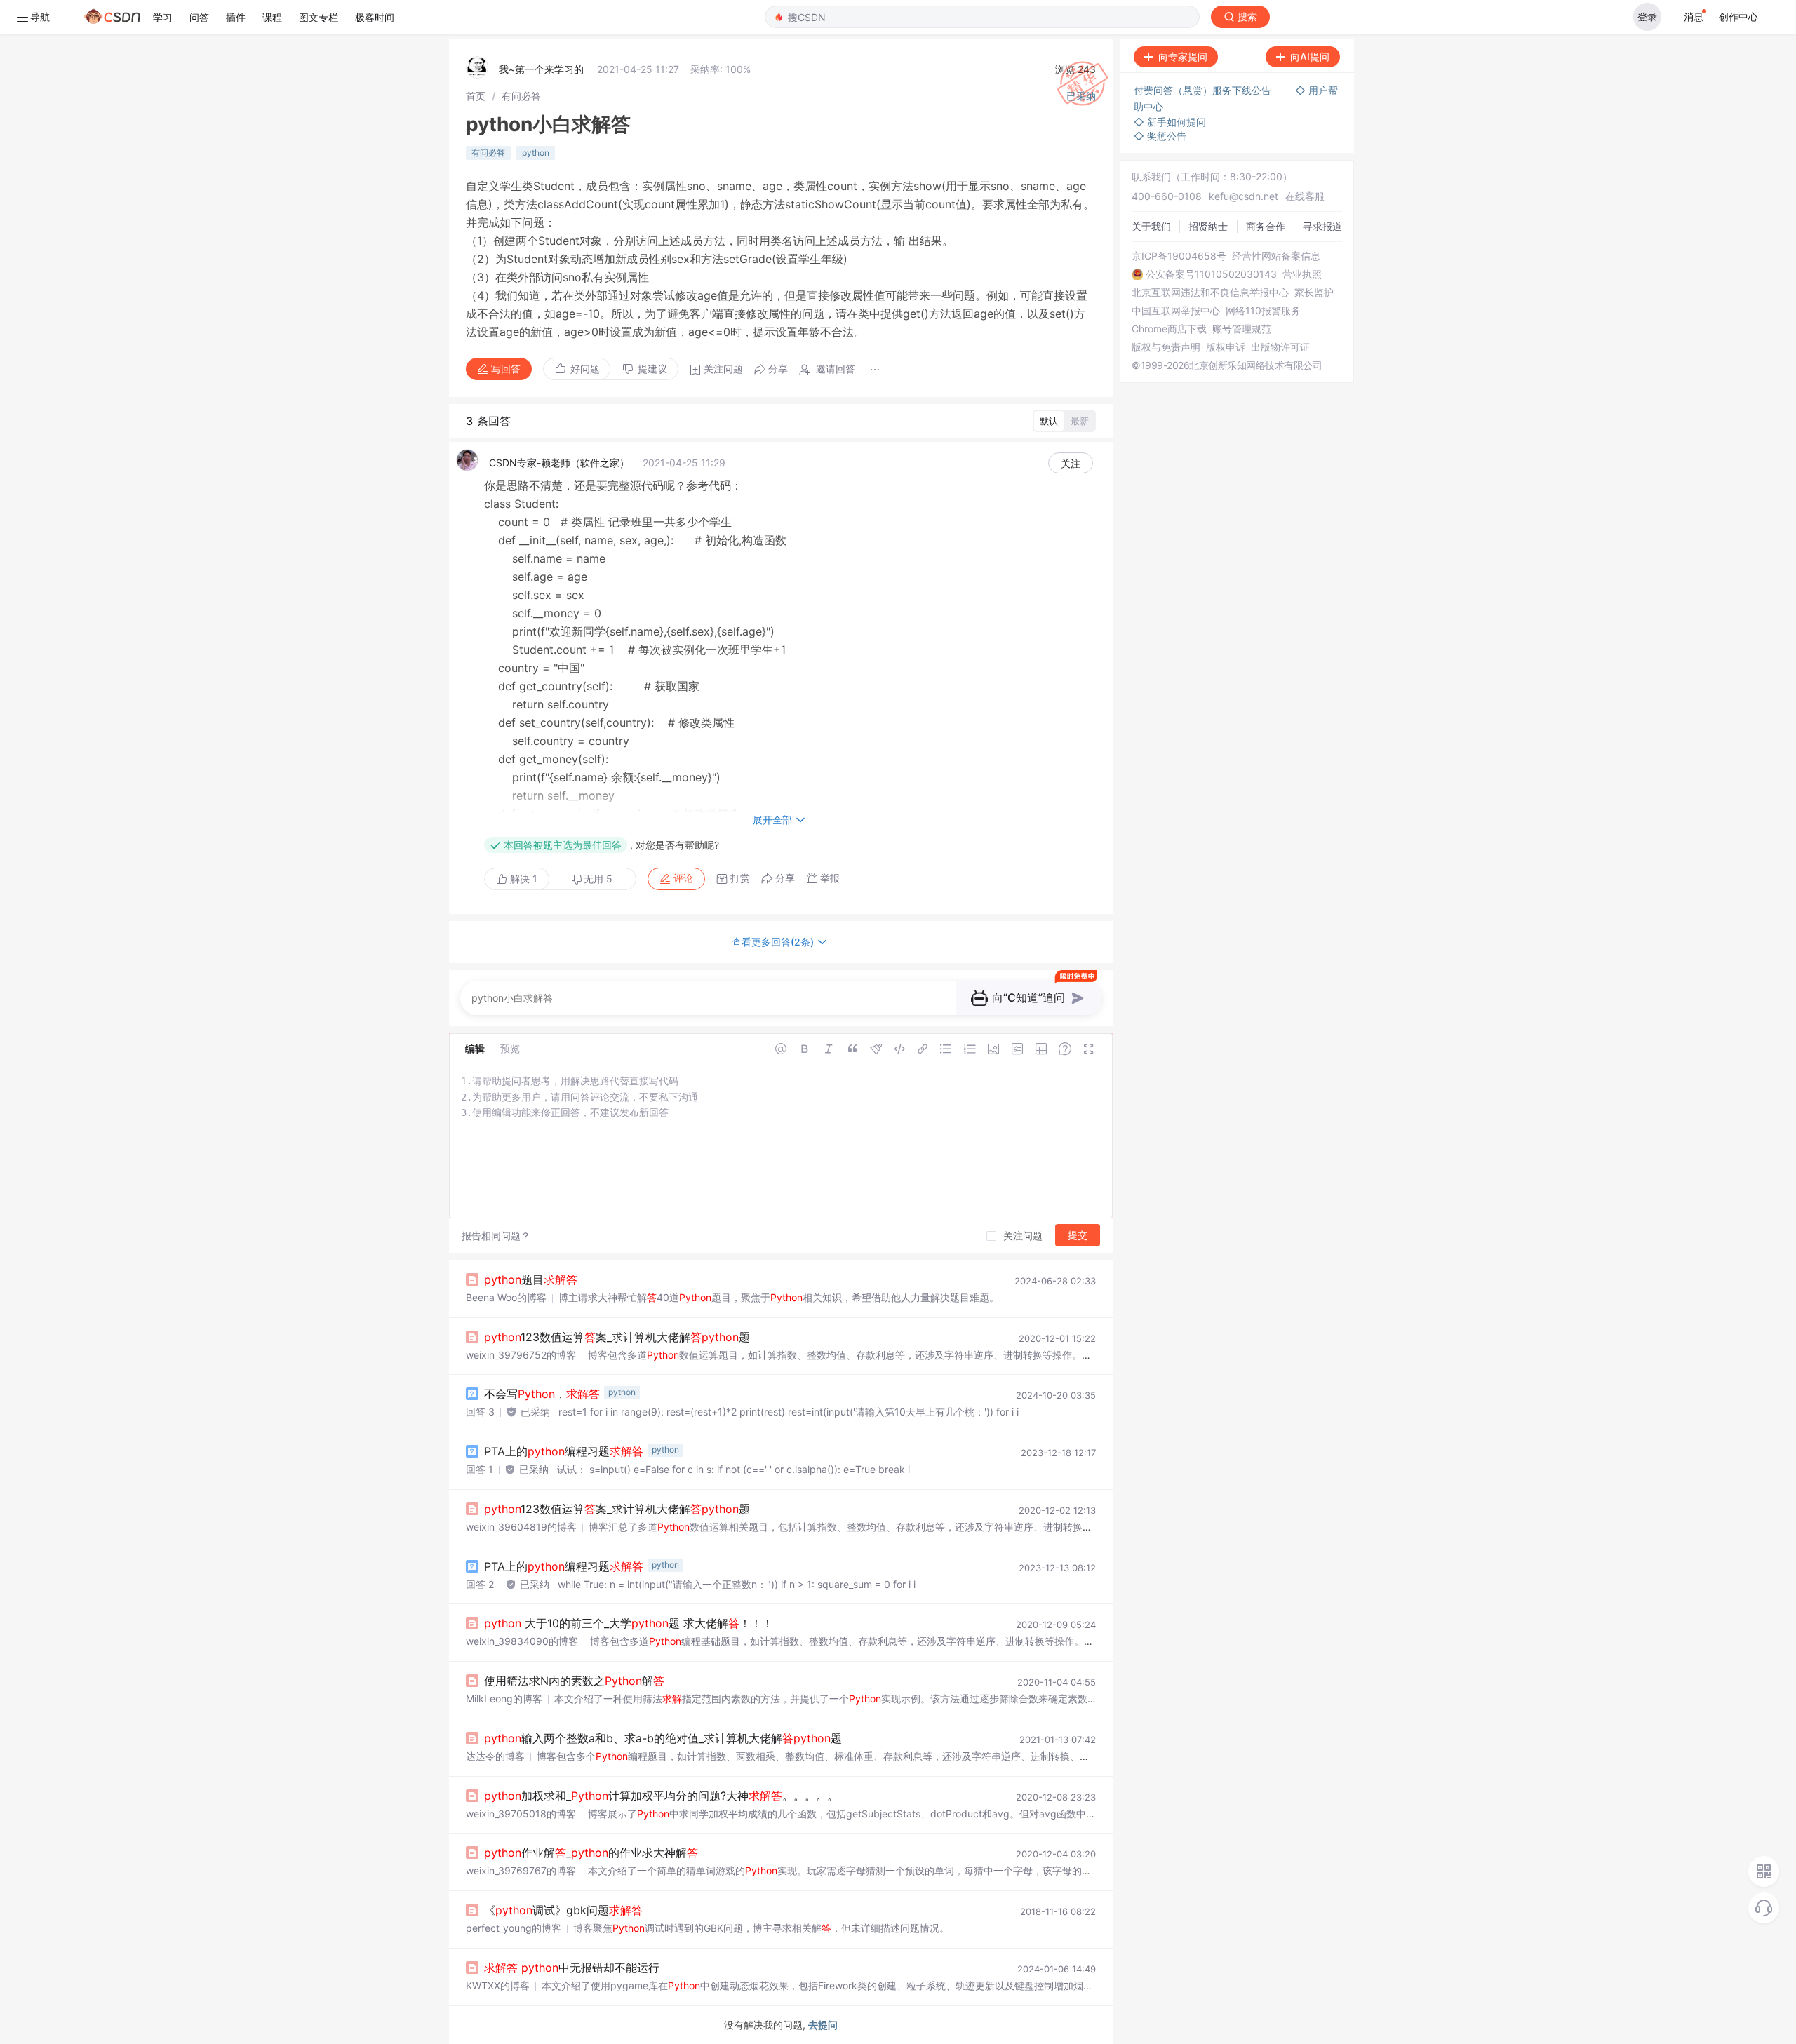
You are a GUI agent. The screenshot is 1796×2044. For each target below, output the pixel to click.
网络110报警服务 (1263, 311)
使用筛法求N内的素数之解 (574, 1681)
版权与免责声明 (1166, 347)
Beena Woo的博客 (506, 1297)
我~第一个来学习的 (541, 69)
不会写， (542, 1394)
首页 (476, 96)
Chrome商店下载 (1169, 329)
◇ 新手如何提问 (1170, 122)
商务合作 (1266, 226)
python (536, 153)
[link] (476, 96)
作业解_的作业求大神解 (591, 1853)
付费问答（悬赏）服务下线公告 (1204, 90)
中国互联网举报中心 (1176, 311)
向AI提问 (1310, 56)
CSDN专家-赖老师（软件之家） (559, 463)
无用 (598, 879)
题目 (531, 1279)
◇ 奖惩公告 (1160, 136)
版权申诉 (1226, 347)
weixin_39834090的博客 (522, 1641)
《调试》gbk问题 (563, 1910)
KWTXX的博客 (498, 1985)
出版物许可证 (1280, 347)
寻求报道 (1322, 226)
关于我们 (1151, 226)
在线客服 (1305, 196)
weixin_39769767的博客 (521, 1870)
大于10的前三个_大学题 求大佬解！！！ (629, 1623)
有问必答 (521, 96)
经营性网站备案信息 (1276, 256)
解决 (522, 879)
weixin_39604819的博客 (521, 1527)
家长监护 (1314, 293)
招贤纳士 (1208, 226)
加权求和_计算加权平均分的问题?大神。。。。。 (661, 1796)
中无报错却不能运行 (572, 1968)
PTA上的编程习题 (564, 1451)
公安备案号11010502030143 (1211, 274)
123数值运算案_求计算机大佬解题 (617, 1337)
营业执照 (1302, 274)
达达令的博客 (495, 1756)
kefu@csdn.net (1244, 196)
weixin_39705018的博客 (521, 1814)
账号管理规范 (1242, 329)
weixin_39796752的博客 (521, 1355)
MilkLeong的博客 (504, 1699)
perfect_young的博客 (514, 1928)
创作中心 (1738, 16)
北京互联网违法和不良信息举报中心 (1210, 293)
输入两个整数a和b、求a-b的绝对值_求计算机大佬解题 (663, 1738)
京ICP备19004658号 (1179, 256)
